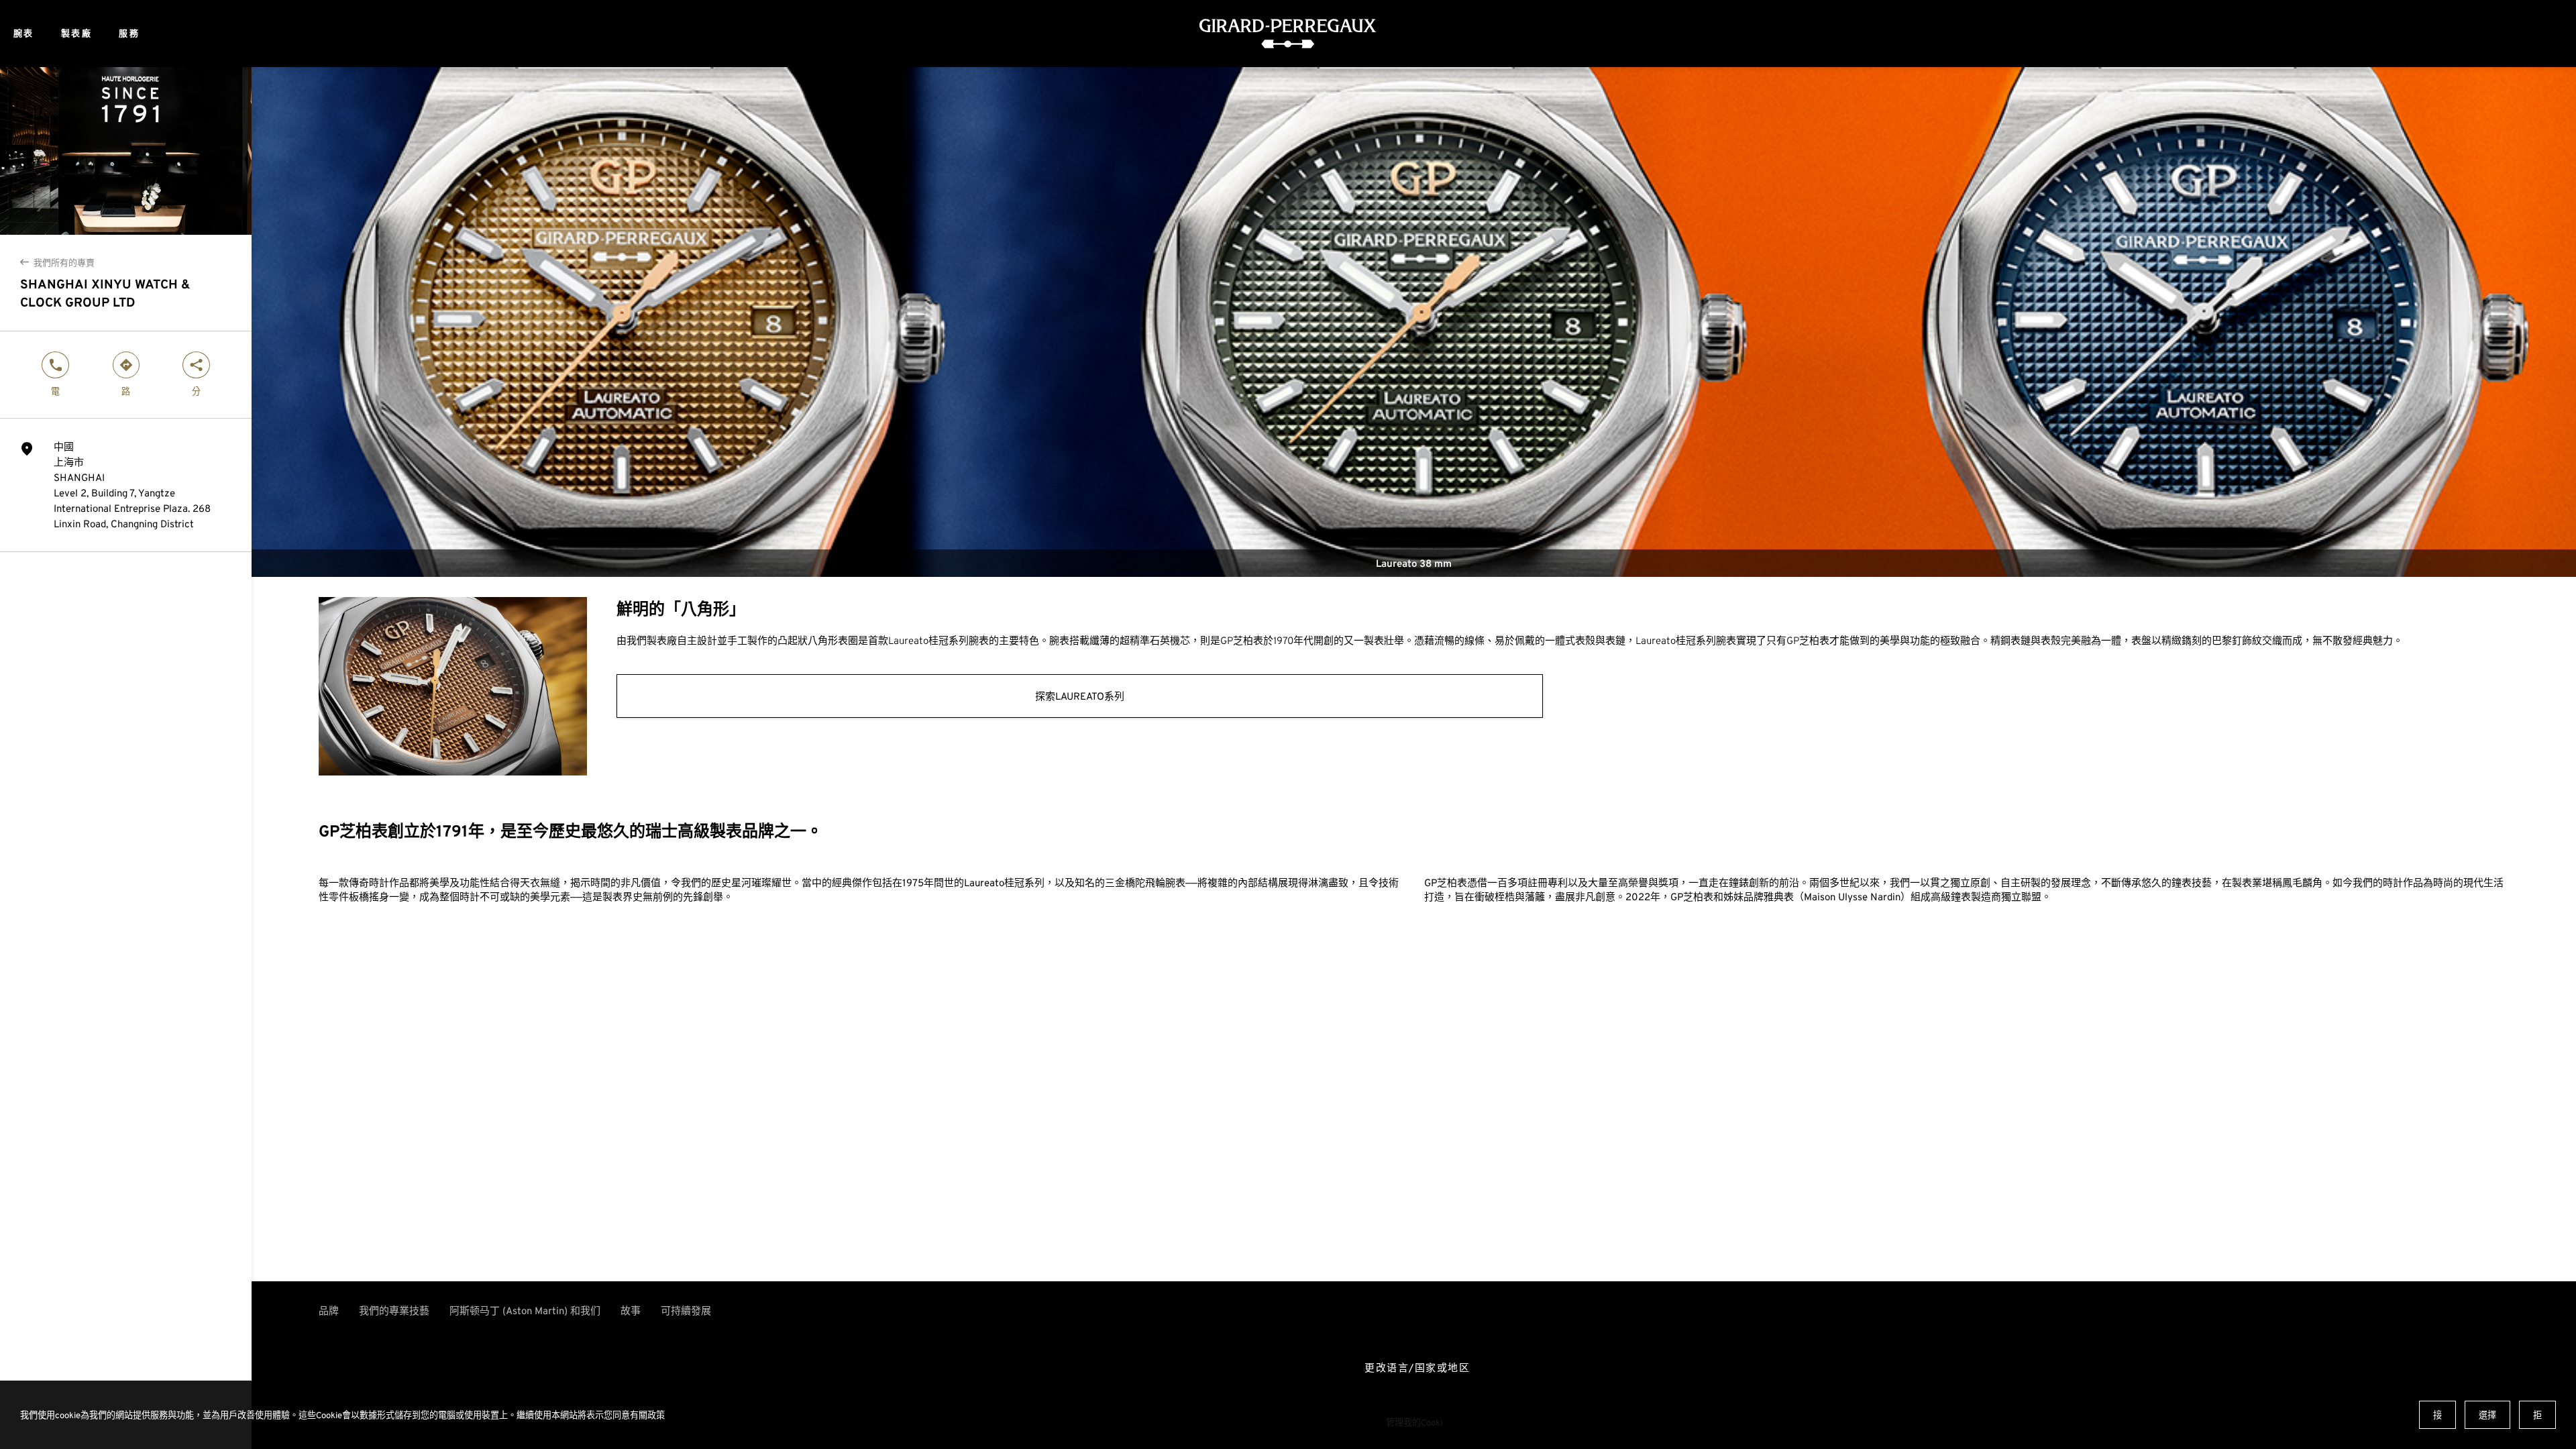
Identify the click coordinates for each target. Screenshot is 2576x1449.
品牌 (329, 1310)
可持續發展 (686, 1310)
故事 (631, 1310)
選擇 (2487, 1415)
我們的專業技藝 (394, 1310)
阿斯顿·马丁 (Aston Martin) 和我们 (525, 1310)
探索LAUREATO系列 (1080, 696)
